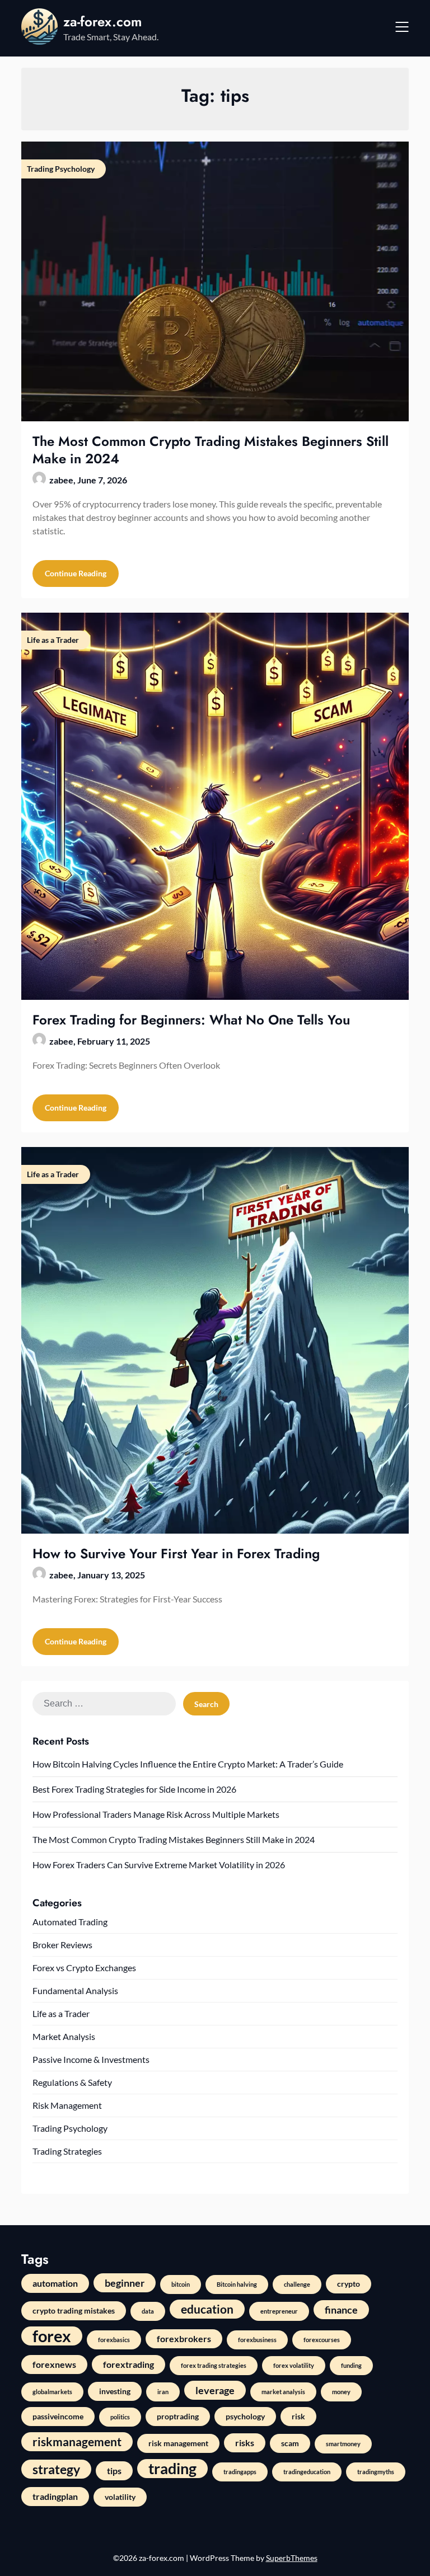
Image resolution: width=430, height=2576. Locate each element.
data (148, 2311)
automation (55, 2283)
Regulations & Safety (72, 2082)
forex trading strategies (214, 2365)
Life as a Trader (61, 2013)
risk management (178, 2443)
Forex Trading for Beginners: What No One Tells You (191, 1020)
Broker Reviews (62, 1945)
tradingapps (240, 2472)
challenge (297, 2284)
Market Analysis (64, 2036)
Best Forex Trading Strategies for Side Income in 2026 (134, 1789)
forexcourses (322, 2340)
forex (52, 2336)
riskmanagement (77, 2441)
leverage (215, 2390)
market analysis (283, 2392)
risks (245, 2443)
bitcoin (181, 2284)
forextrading (128, 2364)
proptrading (178, 2416)
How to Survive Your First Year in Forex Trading (176, 1553)
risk (298, 2416)
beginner (125, 2283)
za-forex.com (102, 22)
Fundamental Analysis (75, 1990)
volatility (120, 2497)
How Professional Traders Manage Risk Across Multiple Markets (156, 1814)
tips (114, 2471)
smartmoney (343, 2444)
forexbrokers (184, 2338)
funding (351, 2365)
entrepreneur (279, 2311)
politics (120, 2417)
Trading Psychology (70, 2128)
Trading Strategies (67, 2151)
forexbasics (114, 2340)
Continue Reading (76, 573)
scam (290, 2443)
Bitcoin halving (237, 2284)
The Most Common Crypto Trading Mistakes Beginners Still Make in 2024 (211, 450)
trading (172, 2469)
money (341, 2392)
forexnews (54, 2364)
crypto (349, 2284)
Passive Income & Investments (91, 2059)
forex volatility (294, 2365)
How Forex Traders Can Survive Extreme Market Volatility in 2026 (159, 1865)
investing (115, 2391)
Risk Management (67, 2105)
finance (341, 2310)
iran (163, 2392)
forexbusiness (257, 2340)
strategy (56, 2469)
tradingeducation (307, 2472)
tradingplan (55, 2496)
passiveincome (58, 2416)
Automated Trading (70, 1922)
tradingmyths (376, 2472)
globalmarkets (52, 2392)
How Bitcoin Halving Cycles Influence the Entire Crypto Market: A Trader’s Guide (188, 1764)
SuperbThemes (292, 2558)
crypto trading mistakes (74, 2311)
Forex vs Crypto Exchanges (84, 1968)
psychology (245, 2416)
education (207, 2309)
